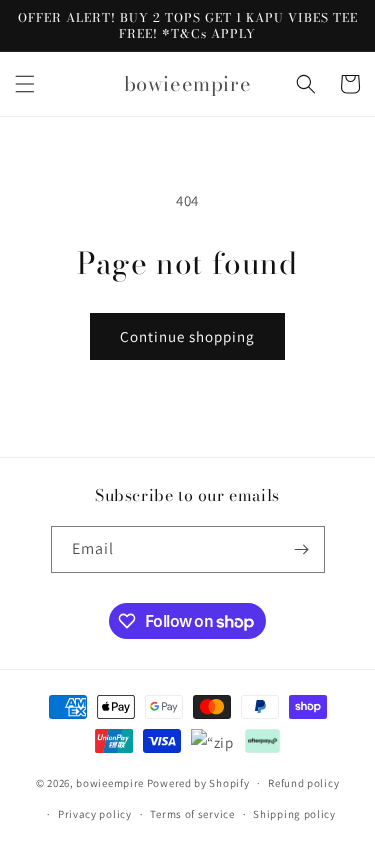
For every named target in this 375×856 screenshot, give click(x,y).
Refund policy (303, 783)
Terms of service (192, 814)
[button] (25, 84)
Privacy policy (95, 814)
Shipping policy (294, 814)
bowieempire (110, 783)
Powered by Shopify (198, 783)
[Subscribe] (302, 549)
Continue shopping (187, 336)
